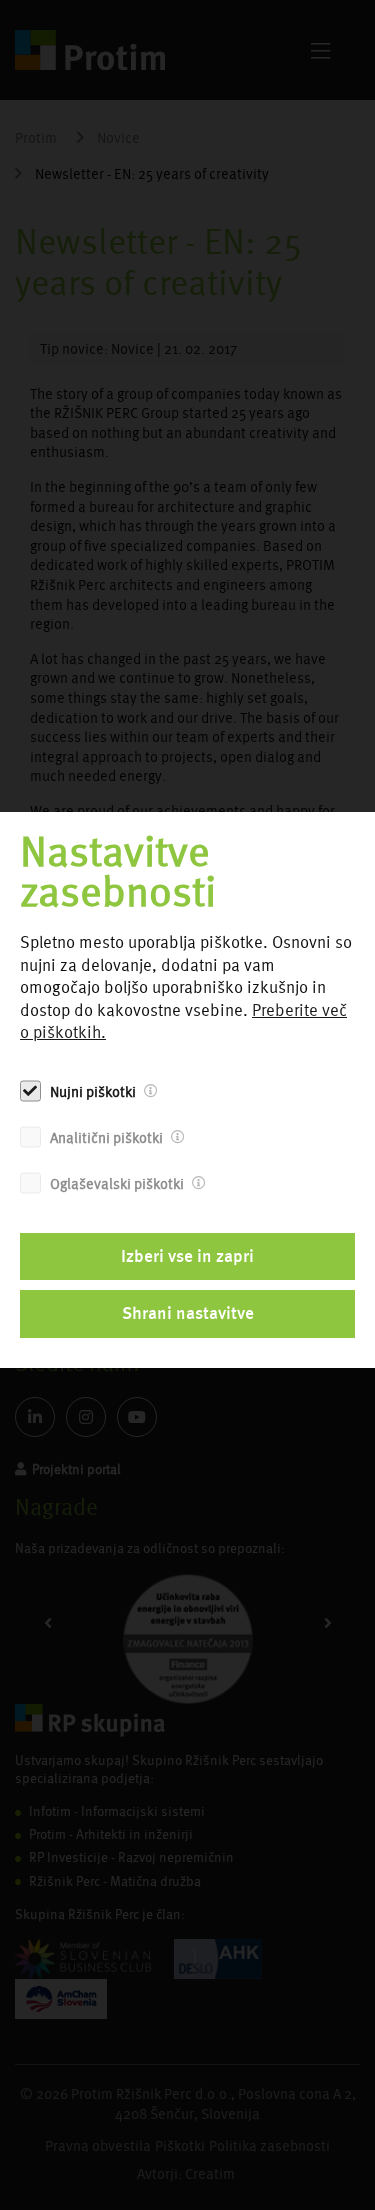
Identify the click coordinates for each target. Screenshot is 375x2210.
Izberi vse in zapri (187, 1256)
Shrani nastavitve (188, 1313)
